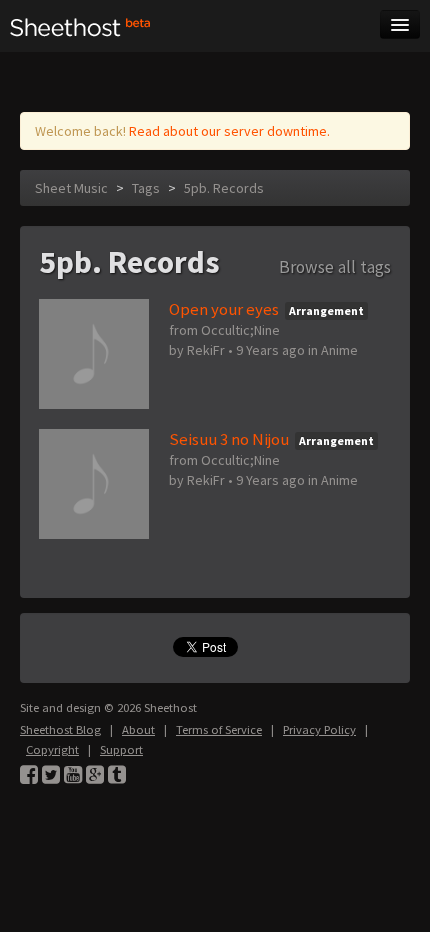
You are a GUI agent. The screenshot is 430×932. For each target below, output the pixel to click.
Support (121, 749)
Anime (339, 350)
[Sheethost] (80, 26)
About (138, 729)
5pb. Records (224, 188)
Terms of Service (219, 729)
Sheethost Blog (60, 729)
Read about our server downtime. (229, 131)
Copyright (52, 749)
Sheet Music (71, 188)
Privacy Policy (319, 729)
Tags (146, 188)
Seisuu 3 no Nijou (229, 439)
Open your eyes (224, 309)
